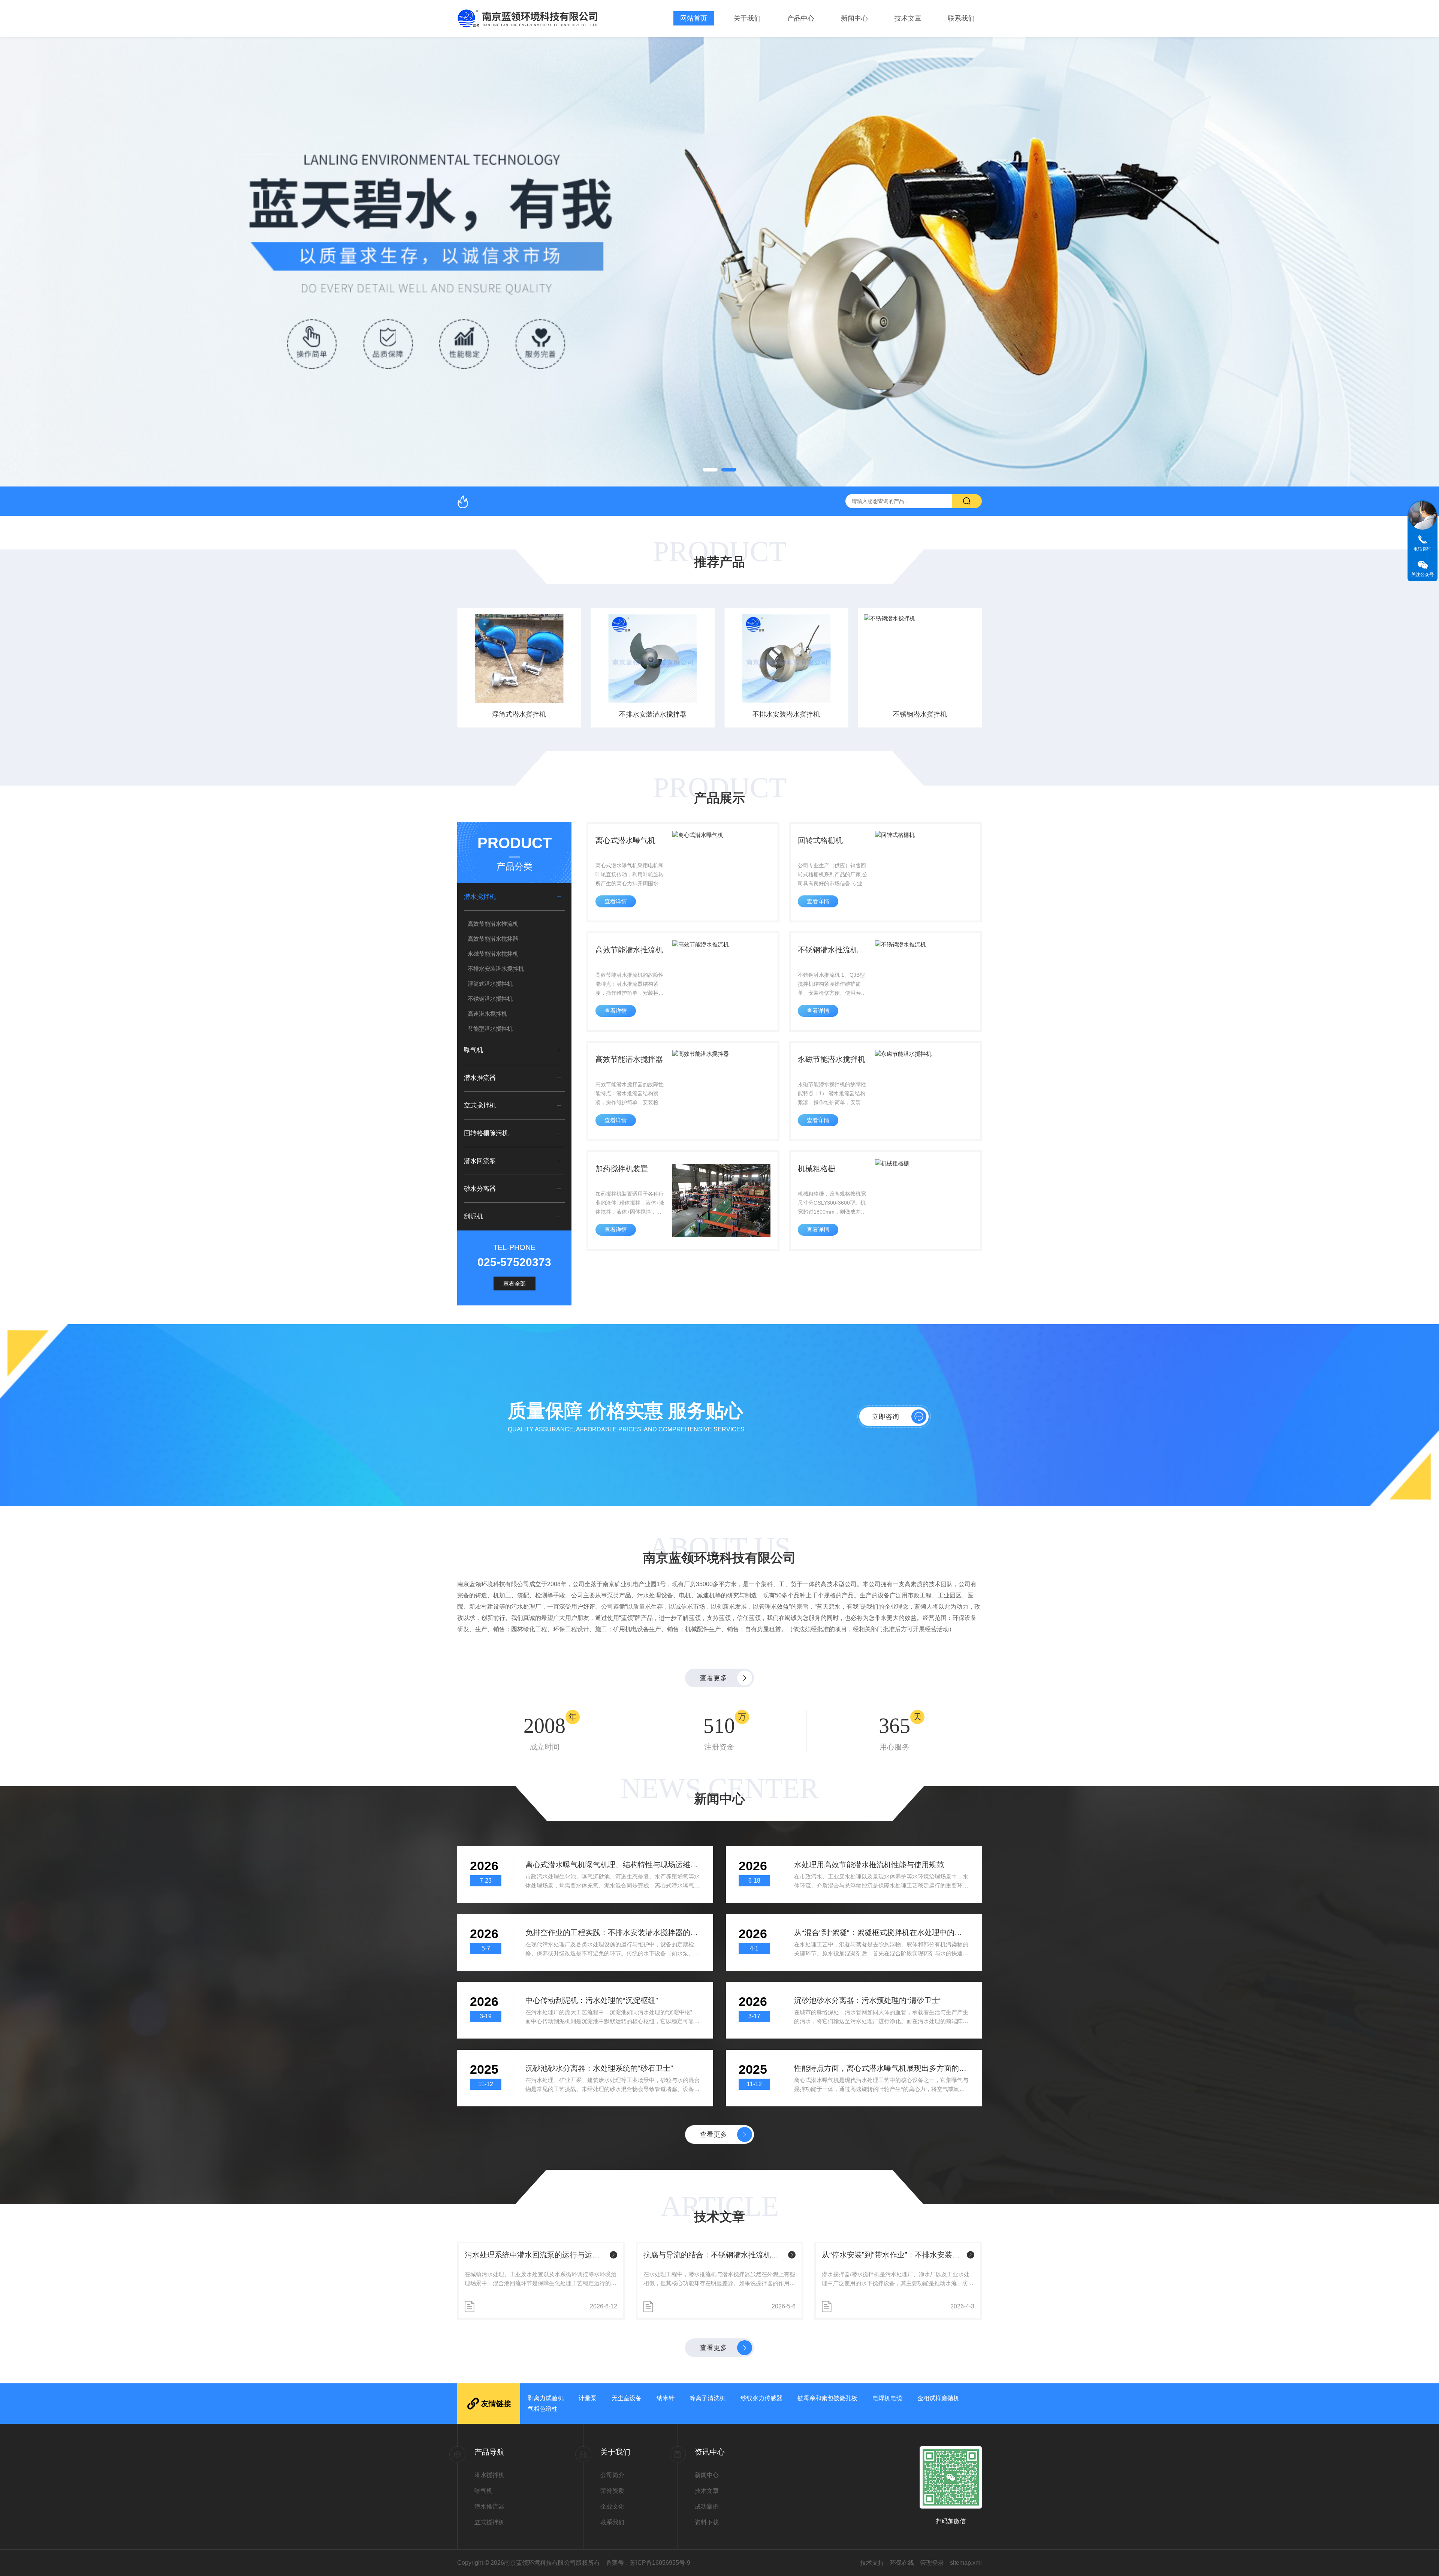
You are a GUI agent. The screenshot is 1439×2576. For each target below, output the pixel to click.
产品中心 (801, 18)
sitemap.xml (966, 2563)
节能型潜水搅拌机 (490, 1029)
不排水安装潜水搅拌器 (519, 714)
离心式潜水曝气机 (625, 840)
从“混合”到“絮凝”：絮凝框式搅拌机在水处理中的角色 (882, 1932)
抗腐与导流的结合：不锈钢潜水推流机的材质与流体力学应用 (536, 2255)
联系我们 (961, 18)
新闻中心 (854, 18)
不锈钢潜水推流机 (828, 950)
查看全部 (515, 1284)
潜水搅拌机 (480, 897)
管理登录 (932, 2563)
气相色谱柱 (543, 2409)
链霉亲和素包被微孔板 (827, 2398)
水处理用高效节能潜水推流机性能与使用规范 (869, 1865)
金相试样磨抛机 (938, 2398)
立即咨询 (886, 1417)
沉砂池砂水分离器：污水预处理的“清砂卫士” (868, 2000)
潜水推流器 (480, 1078)
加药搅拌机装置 (622, 1169)
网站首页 (694, 18)
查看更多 (714, 1678)
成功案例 (707, 2506)
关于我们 (747, 18)
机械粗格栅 (817, 1169)
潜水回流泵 (480, 1161)
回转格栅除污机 (486, 1133)
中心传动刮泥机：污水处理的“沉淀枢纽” (592, 2000)
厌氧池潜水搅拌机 (920, 714)
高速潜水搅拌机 (487, 1014)
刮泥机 (473, 1216)
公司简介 (612, 2475)
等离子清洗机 (708, 2398)
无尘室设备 (627, 2398)
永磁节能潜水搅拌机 (493, 954)
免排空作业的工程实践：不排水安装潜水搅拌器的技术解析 (613, 1932)
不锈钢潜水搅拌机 (786, 714)
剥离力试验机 (546, 2398)
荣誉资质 (612, 2491)
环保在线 (902, 2563)
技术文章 (908, 18)
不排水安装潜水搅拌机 (653, 714)
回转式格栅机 (820, 840)
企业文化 (612, 2506)
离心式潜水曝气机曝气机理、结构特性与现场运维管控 (613, 1865)
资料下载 (707, 2522)
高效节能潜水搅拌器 (493, 939)
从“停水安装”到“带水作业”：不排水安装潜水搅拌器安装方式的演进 (714, 2255)
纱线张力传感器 (761, 2398)
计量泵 (588, 2398)
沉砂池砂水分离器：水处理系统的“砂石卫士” (599, 2068)
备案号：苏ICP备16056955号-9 (648, 2563)
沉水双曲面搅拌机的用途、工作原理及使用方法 (893, 2255)
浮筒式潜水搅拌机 (490, 984)
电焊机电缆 (887, 2398)
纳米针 (666, 2398)
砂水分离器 (480, 1189)
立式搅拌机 (480, 1105)
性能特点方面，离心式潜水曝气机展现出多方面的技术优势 (882, 2068)
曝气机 (473, 1050)
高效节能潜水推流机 (493, 924)
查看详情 (616, 901)
